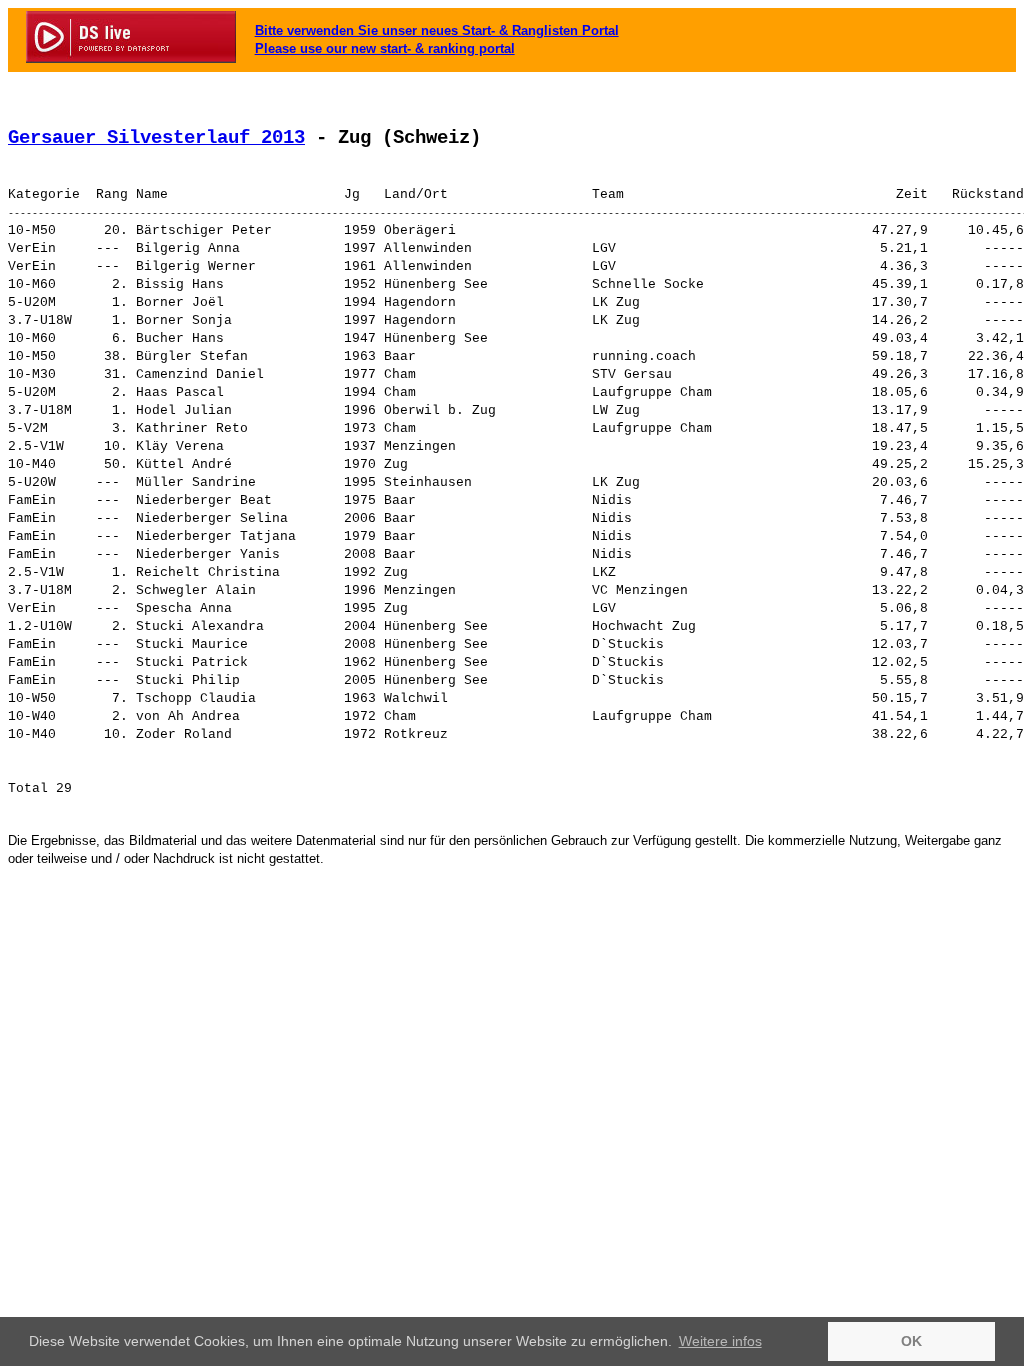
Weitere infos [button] (720, 1341)
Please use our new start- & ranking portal (385, 48)
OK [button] (911, 1341)
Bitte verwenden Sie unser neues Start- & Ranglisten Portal (437, 30)
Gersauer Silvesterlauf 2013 (156, 138)
